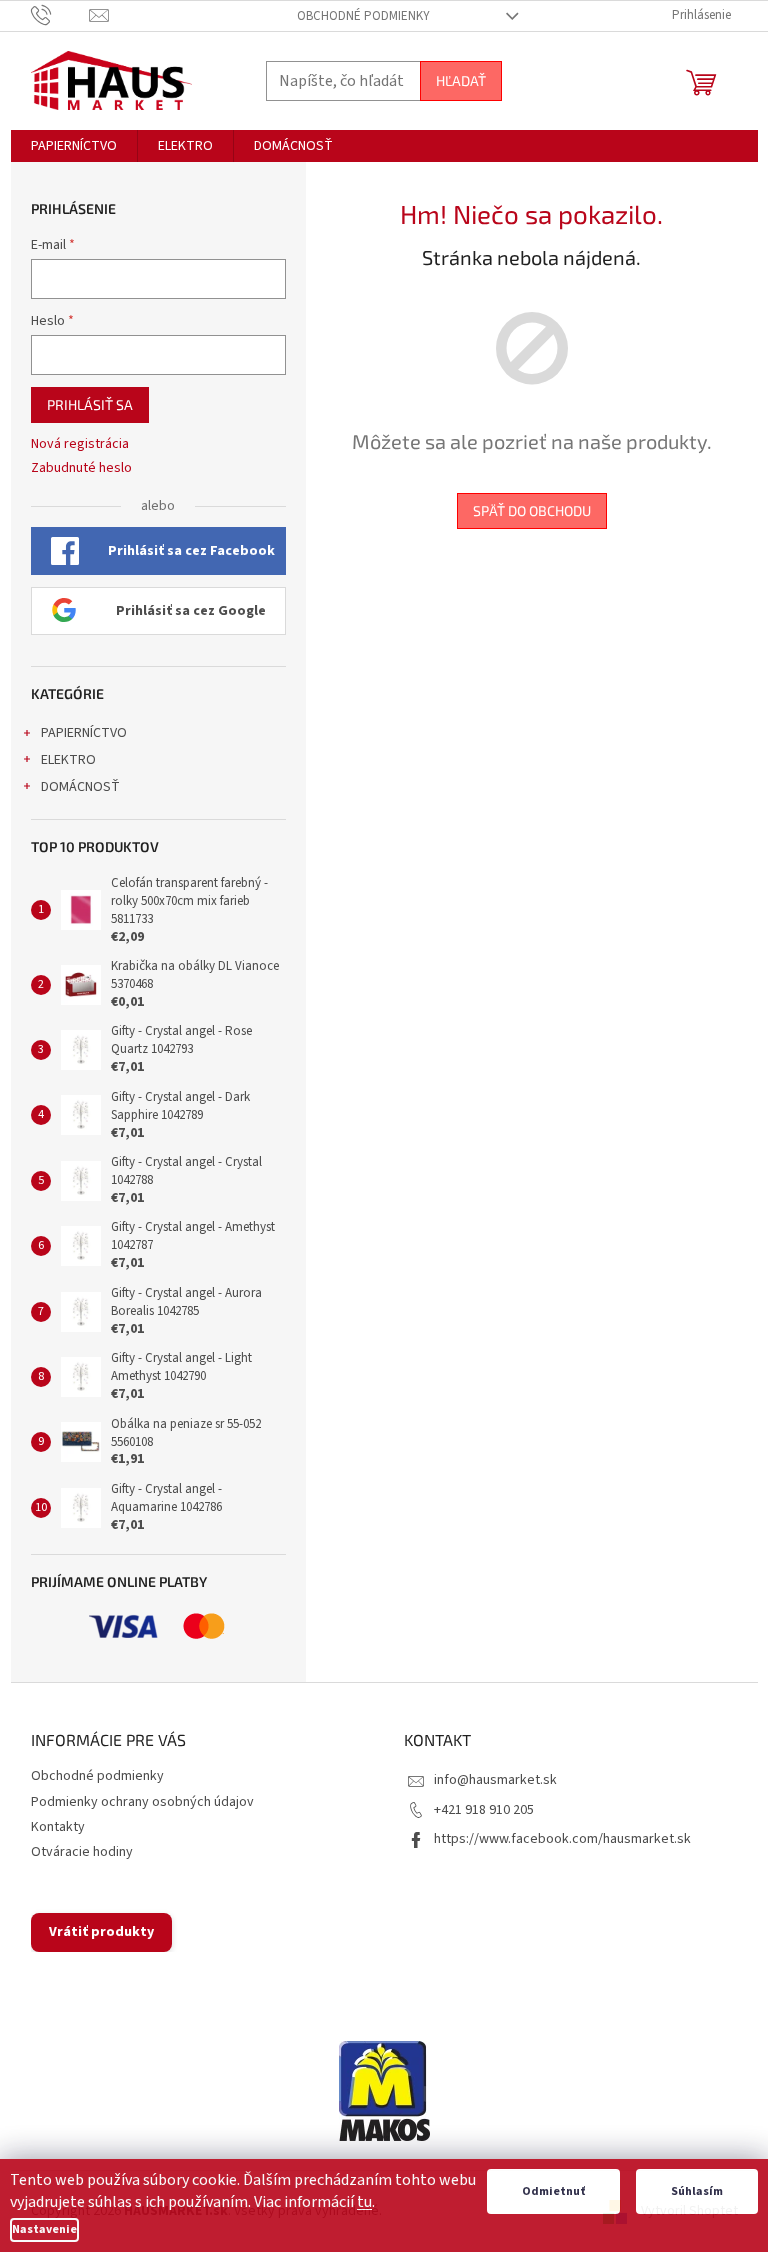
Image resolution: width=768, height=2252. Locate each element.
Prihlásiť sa (90, 404)
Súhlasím (697, 2191)
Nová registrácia (80, 444)
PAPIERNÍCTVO (84, 733)
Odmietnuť (553, 2191)
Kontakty (58, 1827)
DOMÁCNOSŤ (80, 787)
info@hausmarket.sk (495, 1780)
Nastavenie (44, 2229)
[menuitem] (74, 146)
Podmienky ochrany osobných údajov (142, 1802)
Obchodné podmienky (363, 16)
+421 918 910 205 (484, 1810)
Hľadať (461, 80)
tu (364, 2202)
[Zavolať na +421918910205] (60, 15)
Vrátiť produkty (101, 1932)
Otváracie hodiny (82, 1852)
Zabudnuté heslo (81, 468)
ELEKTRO (68, 760)
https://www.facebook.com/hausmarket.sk (562, 1839)
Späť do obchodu (532, 510)
